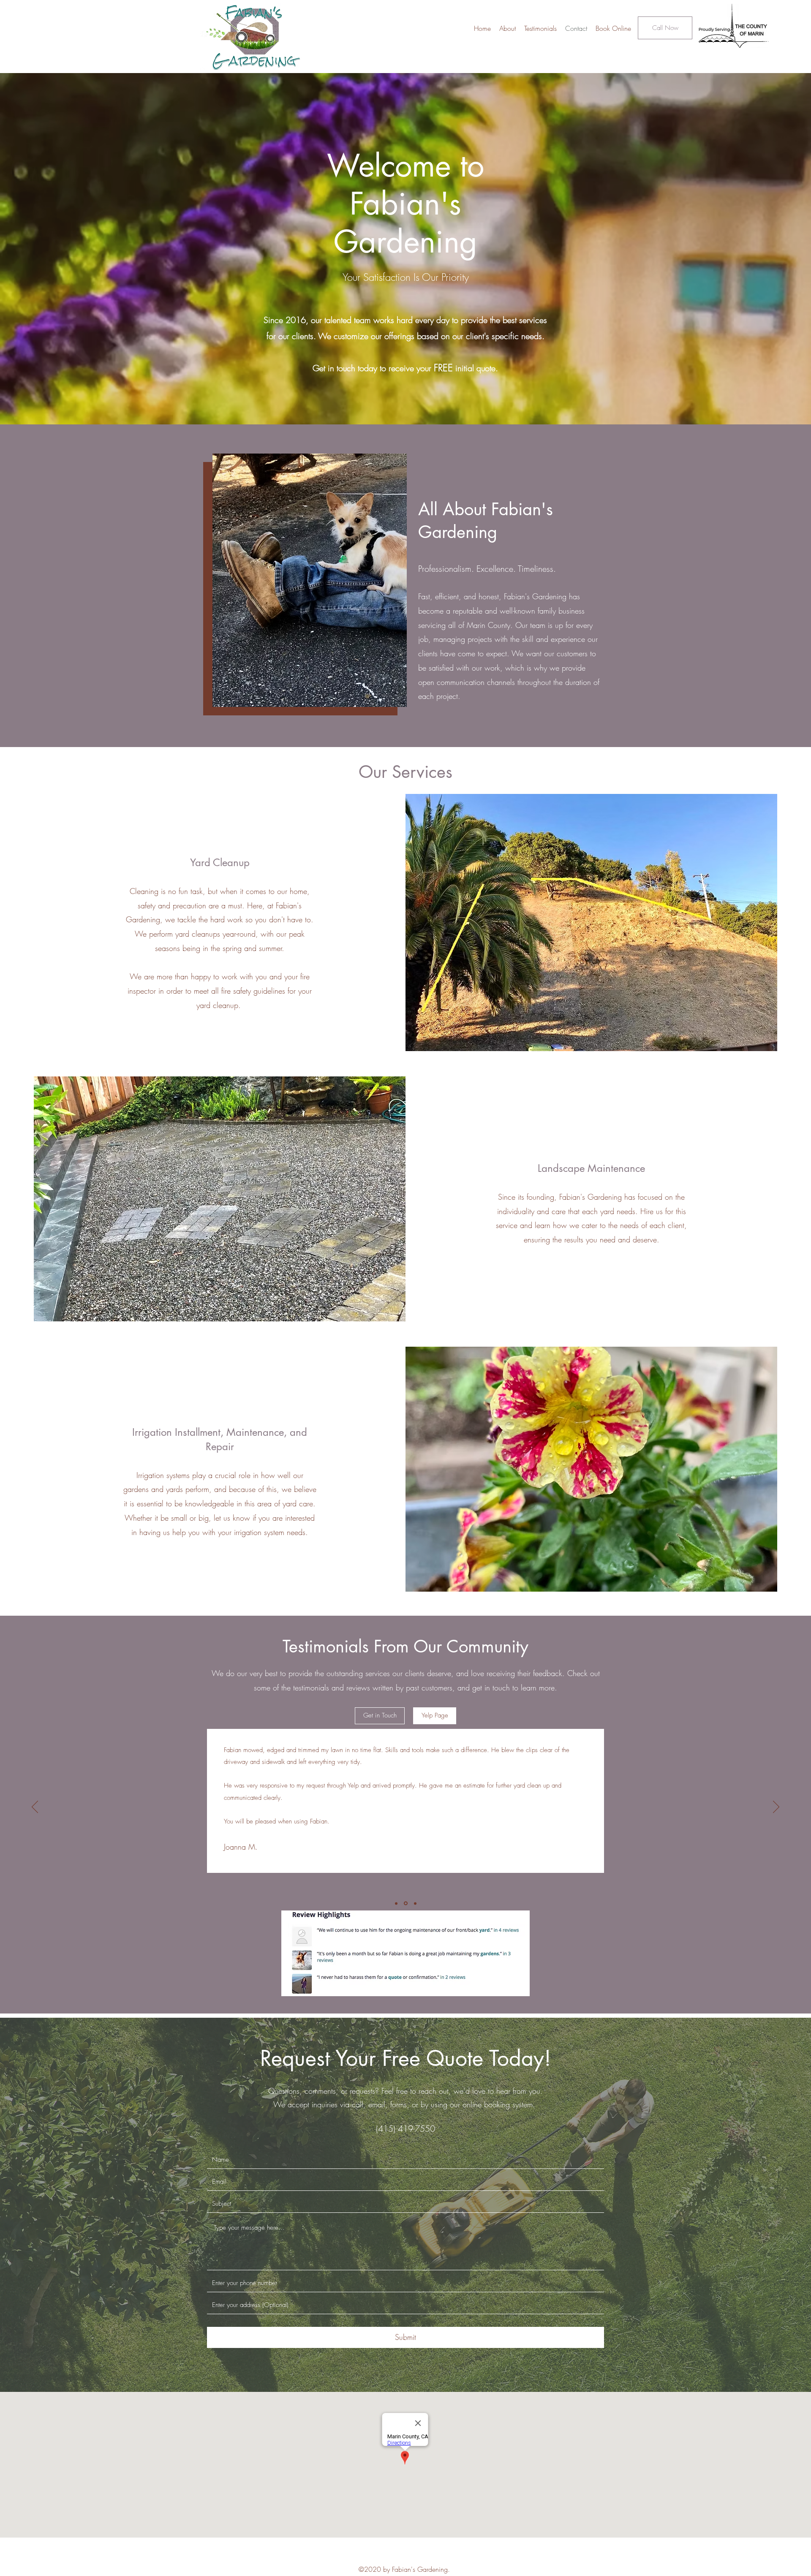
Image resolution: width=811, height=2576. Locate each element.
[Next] (776, 1807)
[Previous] (35, 1807)
